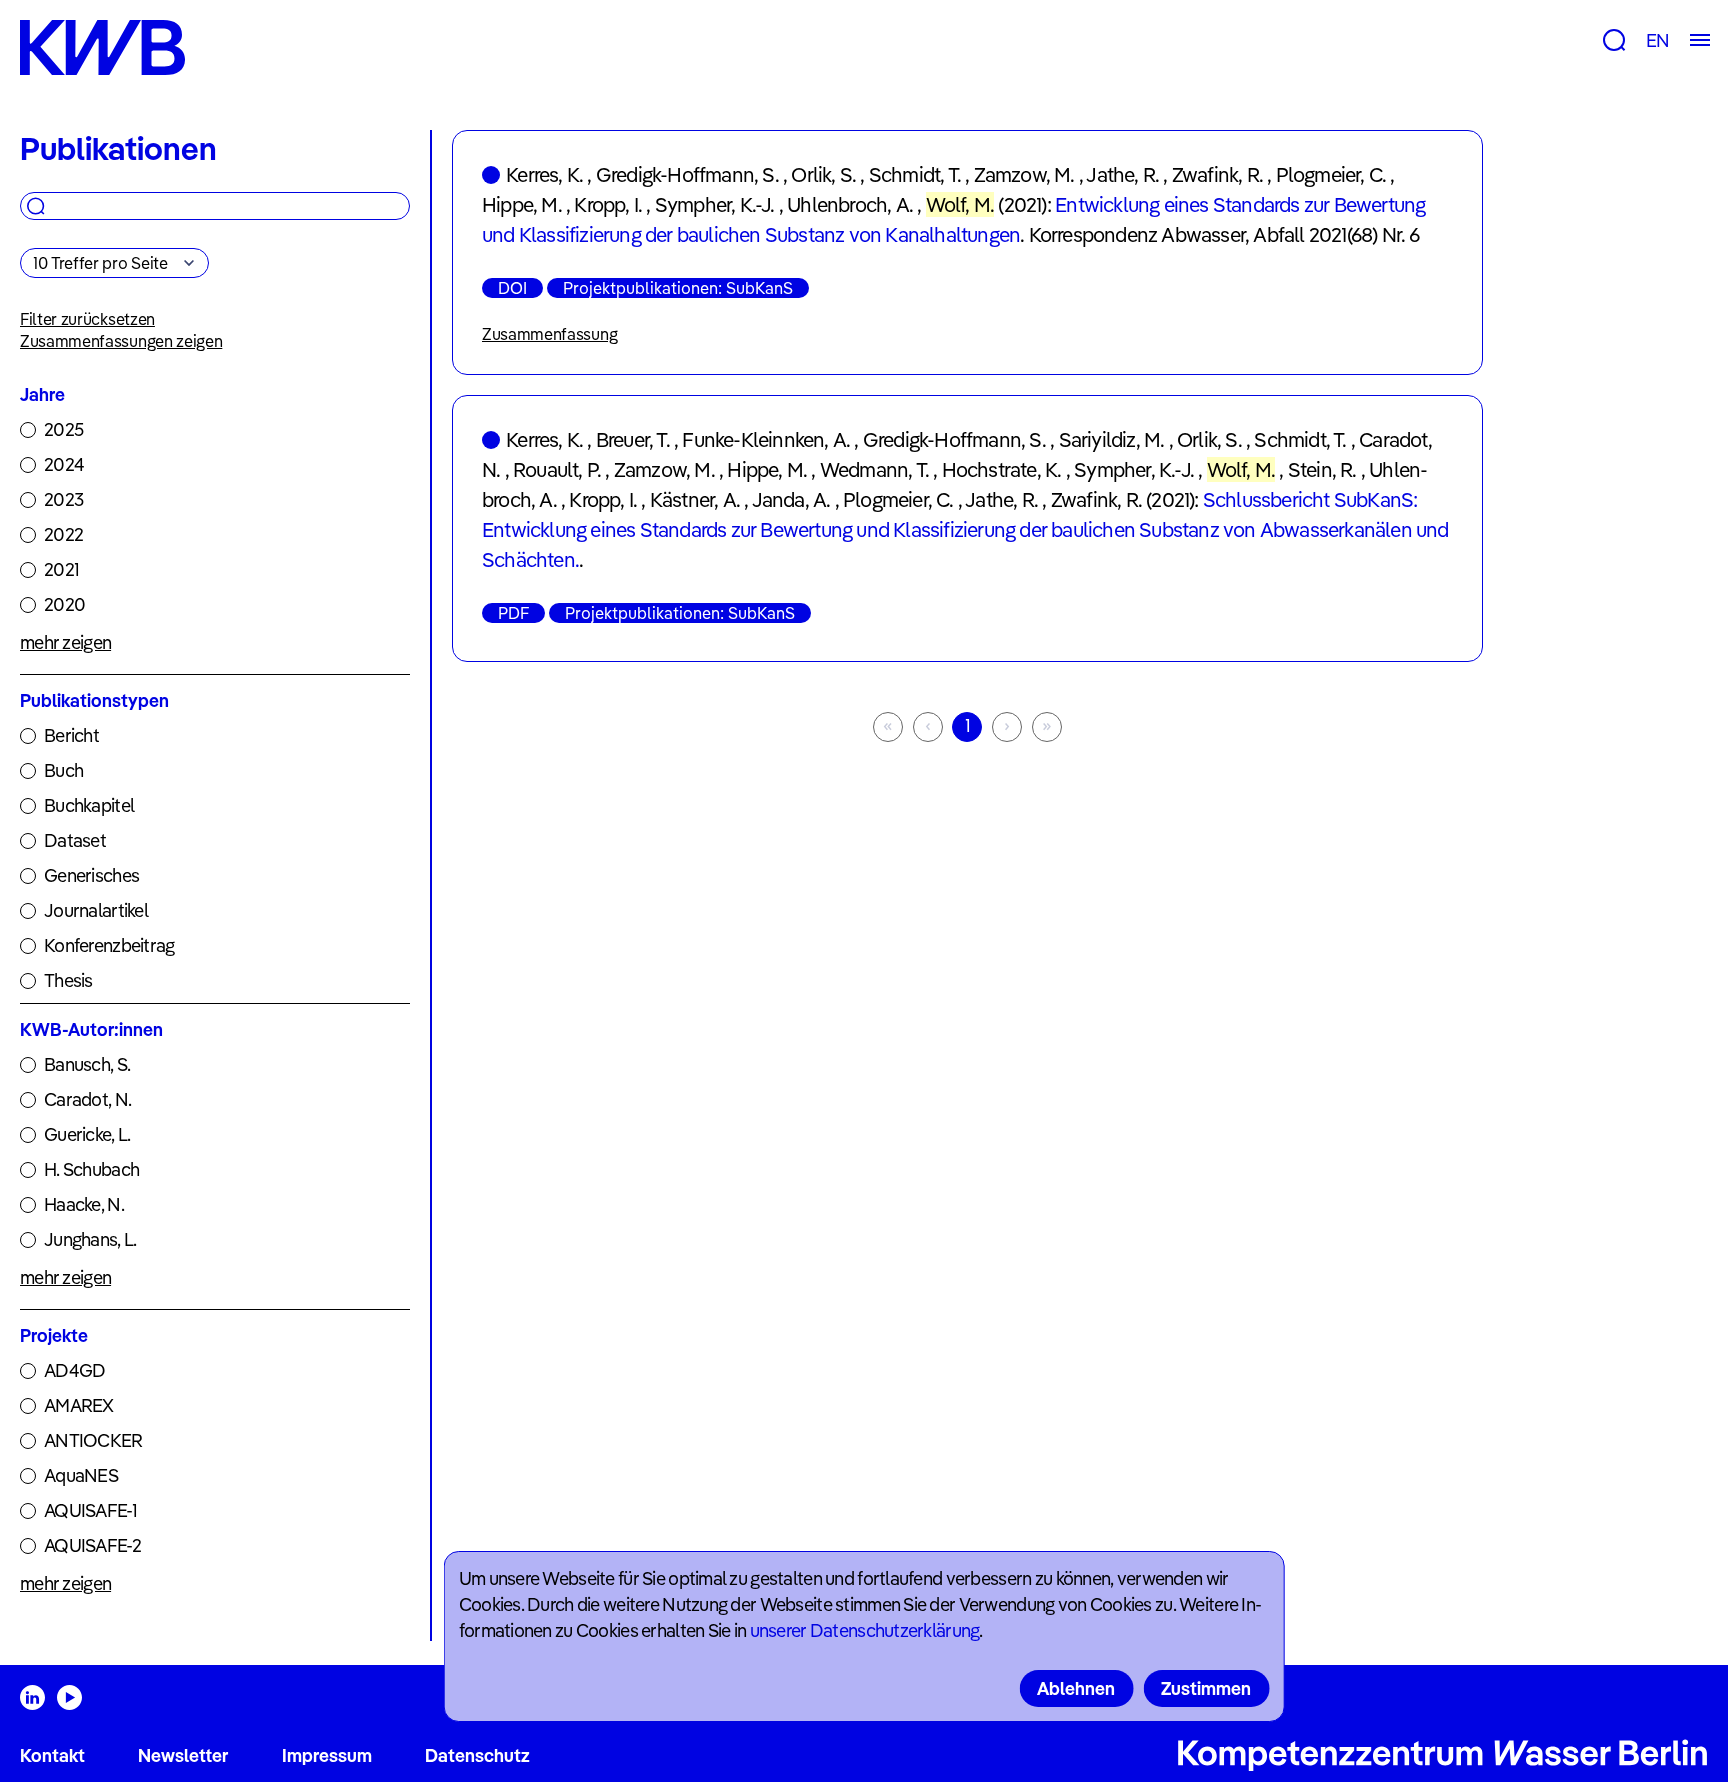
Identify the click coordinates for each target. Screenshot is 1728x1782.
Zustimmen (1206, 1688)
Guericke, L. (87, 1134)
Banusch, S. (87, 1064)
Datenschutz (477, 1755)
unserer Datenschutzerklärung (865, 1630)
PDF (513, 613)
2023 (63, 499)
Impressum (327, 1755)
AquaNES (81, 1475)
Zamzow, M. (1024, 174)
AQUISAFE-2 (92, 1545)
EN (1657, 40)
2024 (64, 464)
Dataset (75, 840)
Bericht (71, 735)
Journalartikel (96, 910)
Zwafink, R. (1217, 174)
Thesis (68, 980)
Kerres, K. (544, 174)
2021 (61, 569)
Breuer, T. (633, 439)
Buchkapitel (89, 805)
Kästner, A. (695, 499)
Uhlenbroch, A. (850, 204)
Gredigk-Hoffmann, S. (687, 174)
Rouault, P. (557, 469)
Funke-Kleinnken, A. (766, 439)
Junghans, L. (90, 1239)
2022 (63, 534)
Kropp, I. (608, 204)
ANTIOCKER (93, 1440)
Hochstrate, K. (1002, 469)
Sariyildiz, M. (1112, 439)
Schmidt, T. (915, 174)
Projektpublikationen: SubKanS (678, 288)
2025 (63, 429)
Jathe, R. (1122, 174)
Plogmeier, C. (1331, 174)
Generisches (91, 875)
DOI (512, 288)
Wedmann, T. (874, 469)
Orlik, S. (823, 174)
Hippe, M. (522, 204)
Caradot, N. (87, 1099)
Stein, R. (1322, 469)
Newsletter (183, 1755)
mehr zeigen (65, 642)
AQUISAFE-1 (90, 1510)
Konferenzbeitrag (109, 945)
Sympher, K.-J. (715, 204)
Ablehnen (1076, 1688)
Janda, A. (791, 499)
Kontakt (52, 1755)
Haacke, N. (84, 1204)
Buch (63, 770)
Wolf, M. (960, 204)
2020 (64, 604)
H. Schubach (91, 1169)
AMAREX (79, 1405)
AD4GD (74, 1370)
